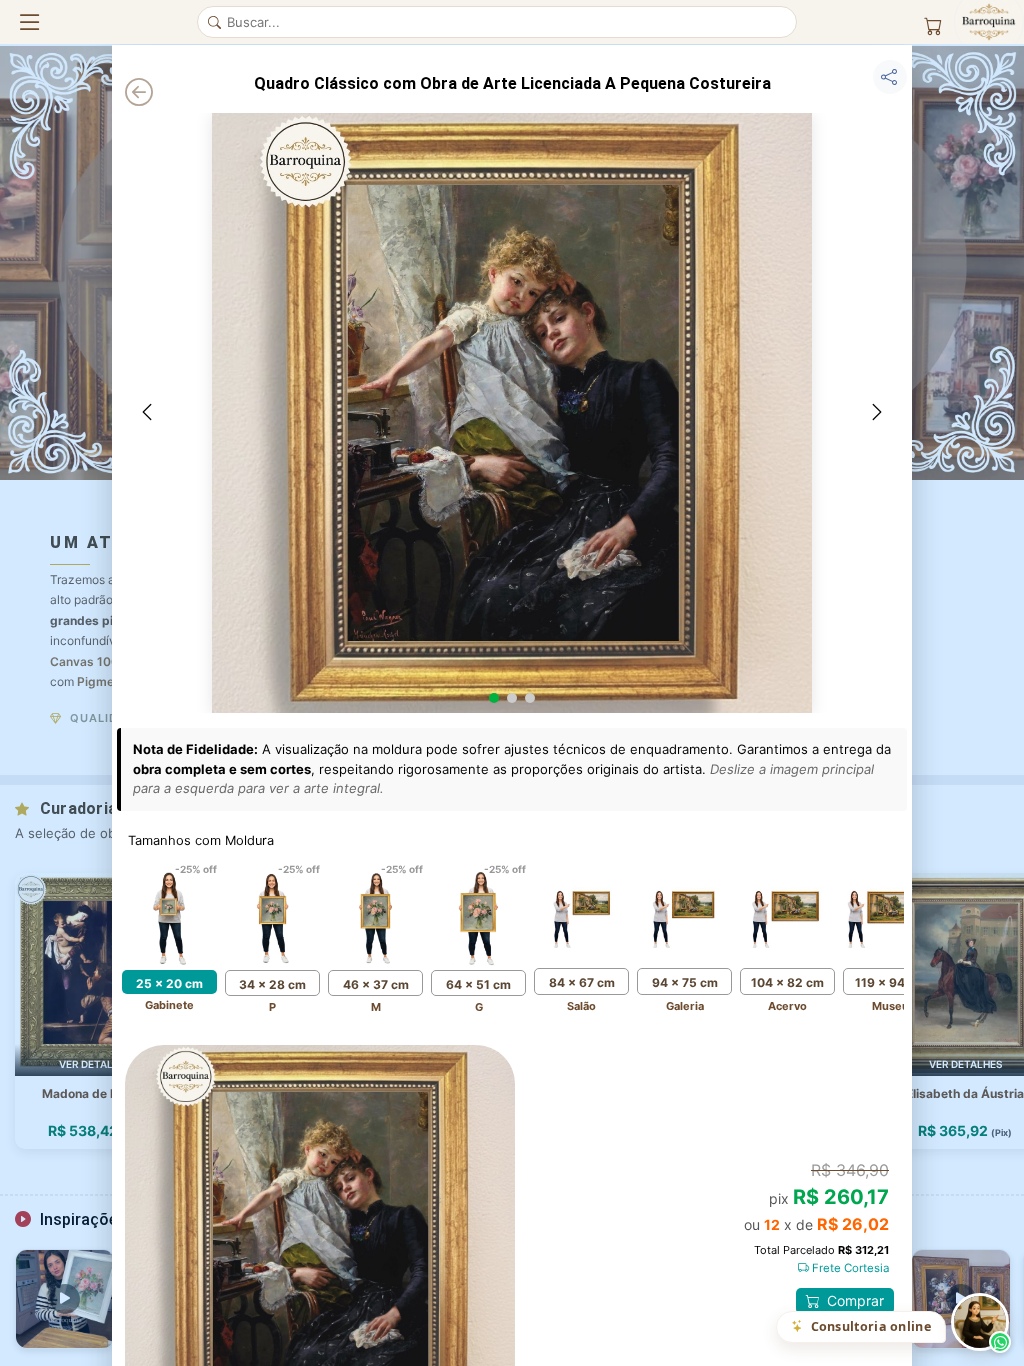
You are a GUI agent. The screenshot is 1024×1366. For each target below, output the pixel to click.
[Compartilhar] (890, 77)
